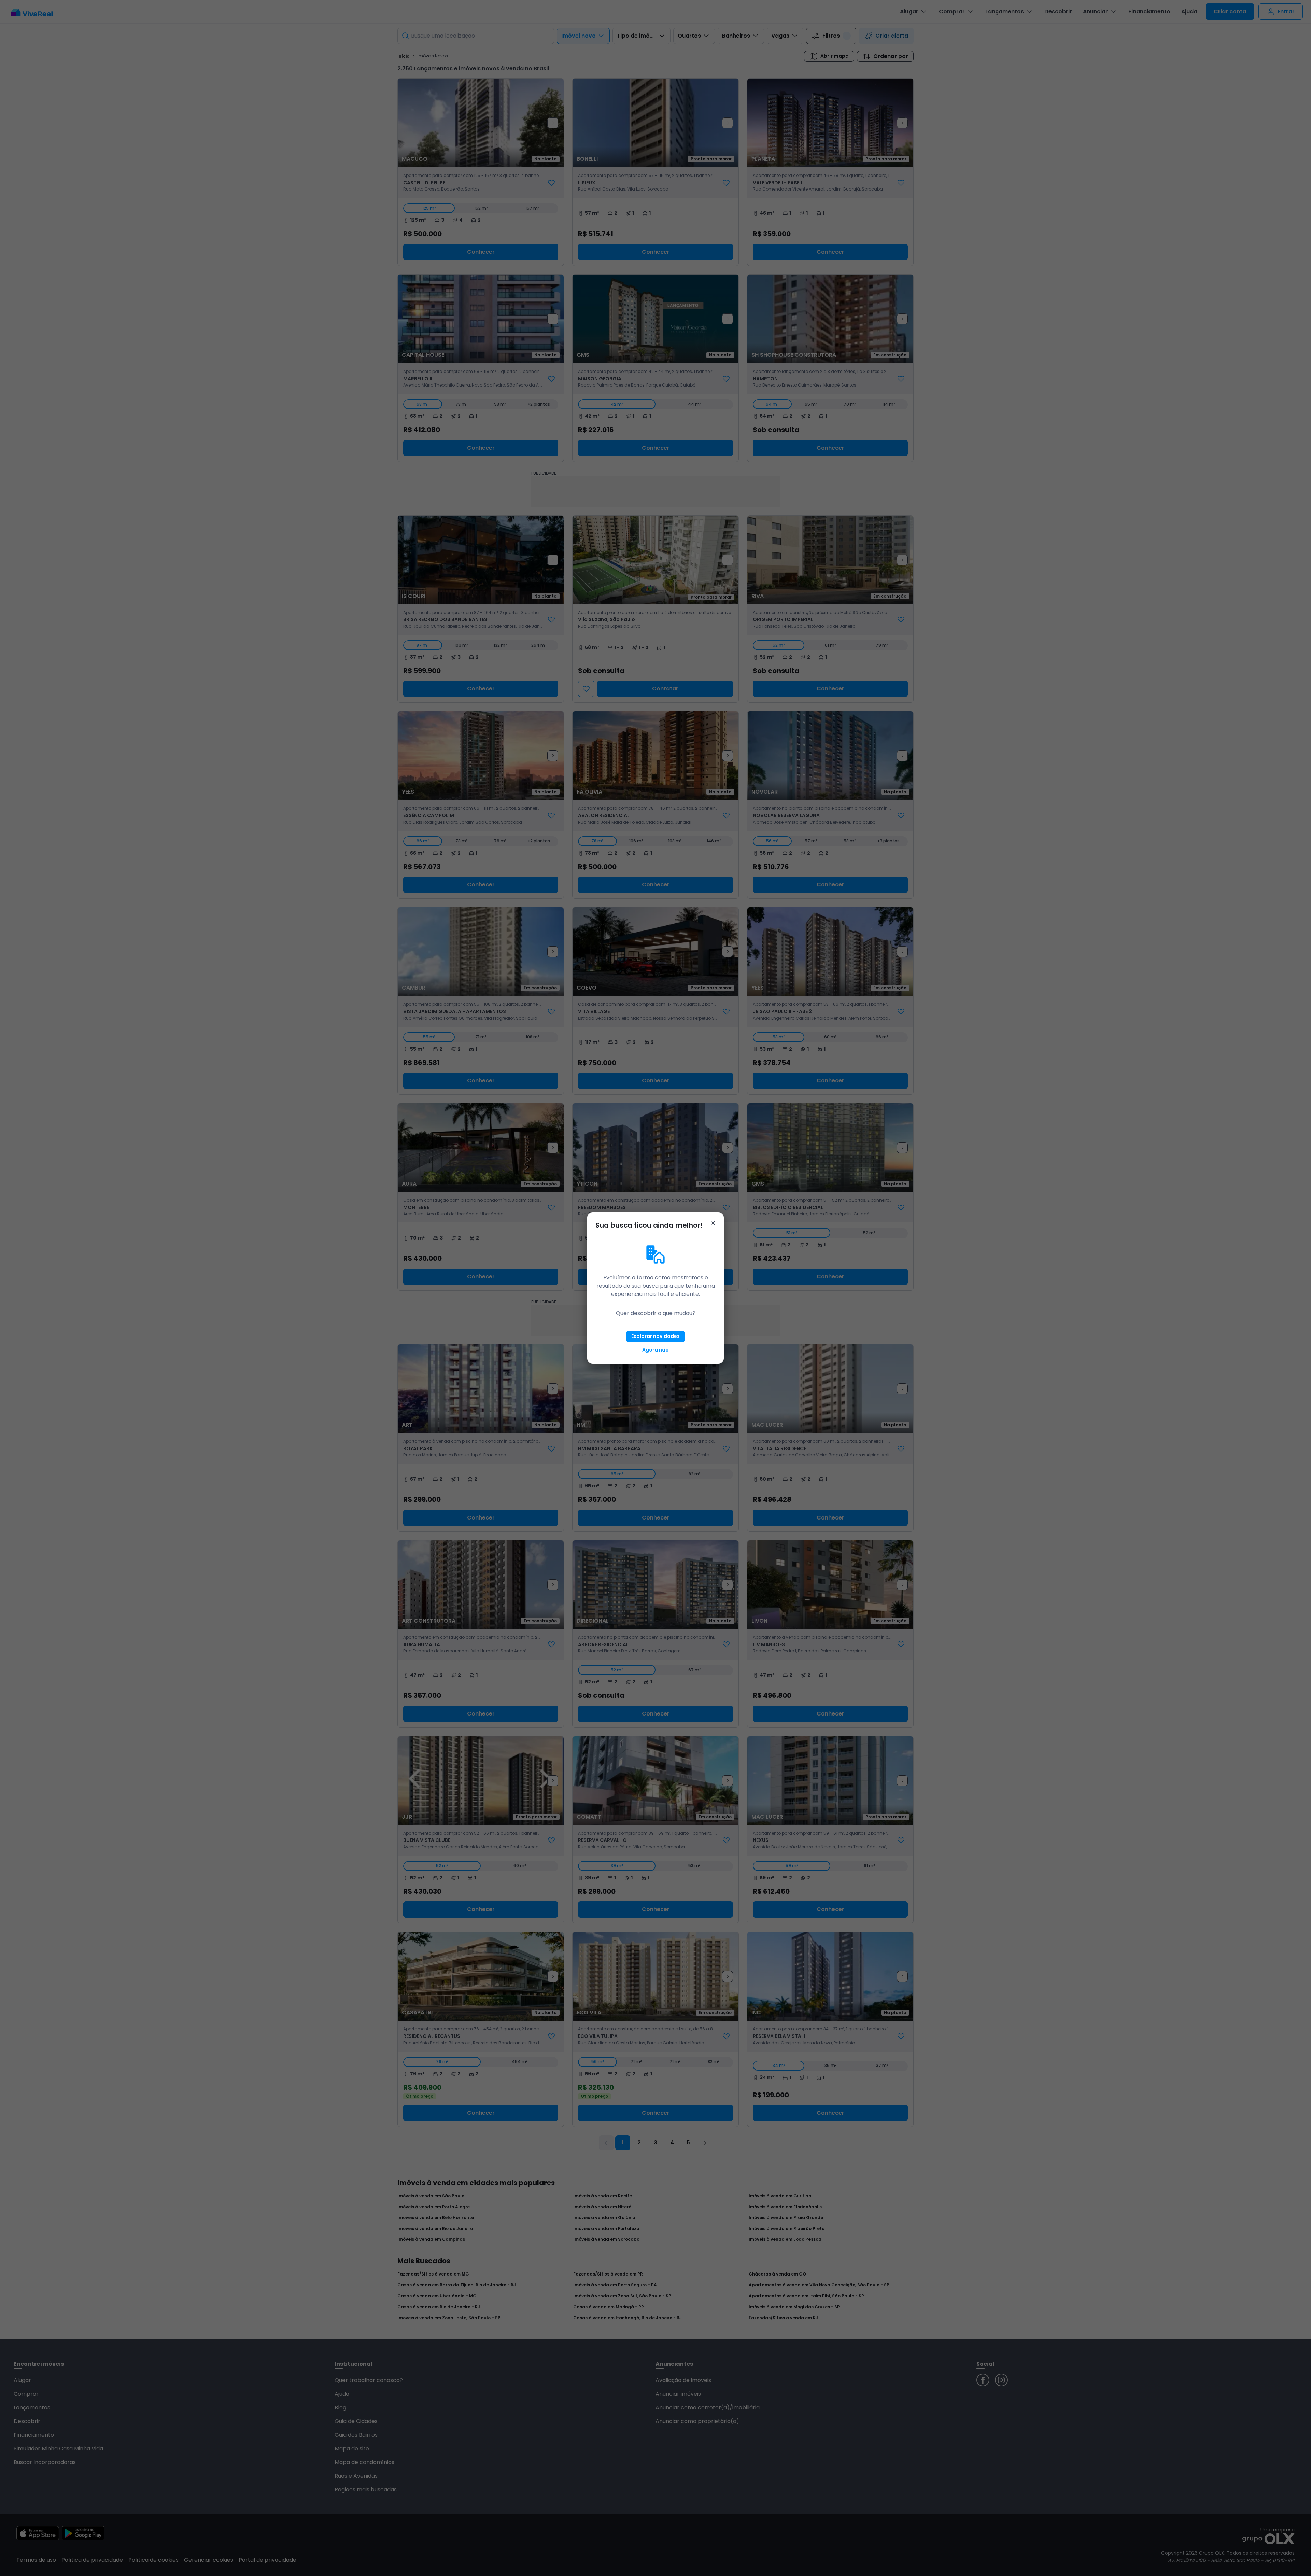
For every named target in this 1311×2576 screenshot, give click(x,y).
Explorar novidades (655, 1336)
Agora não (655, 1350)
